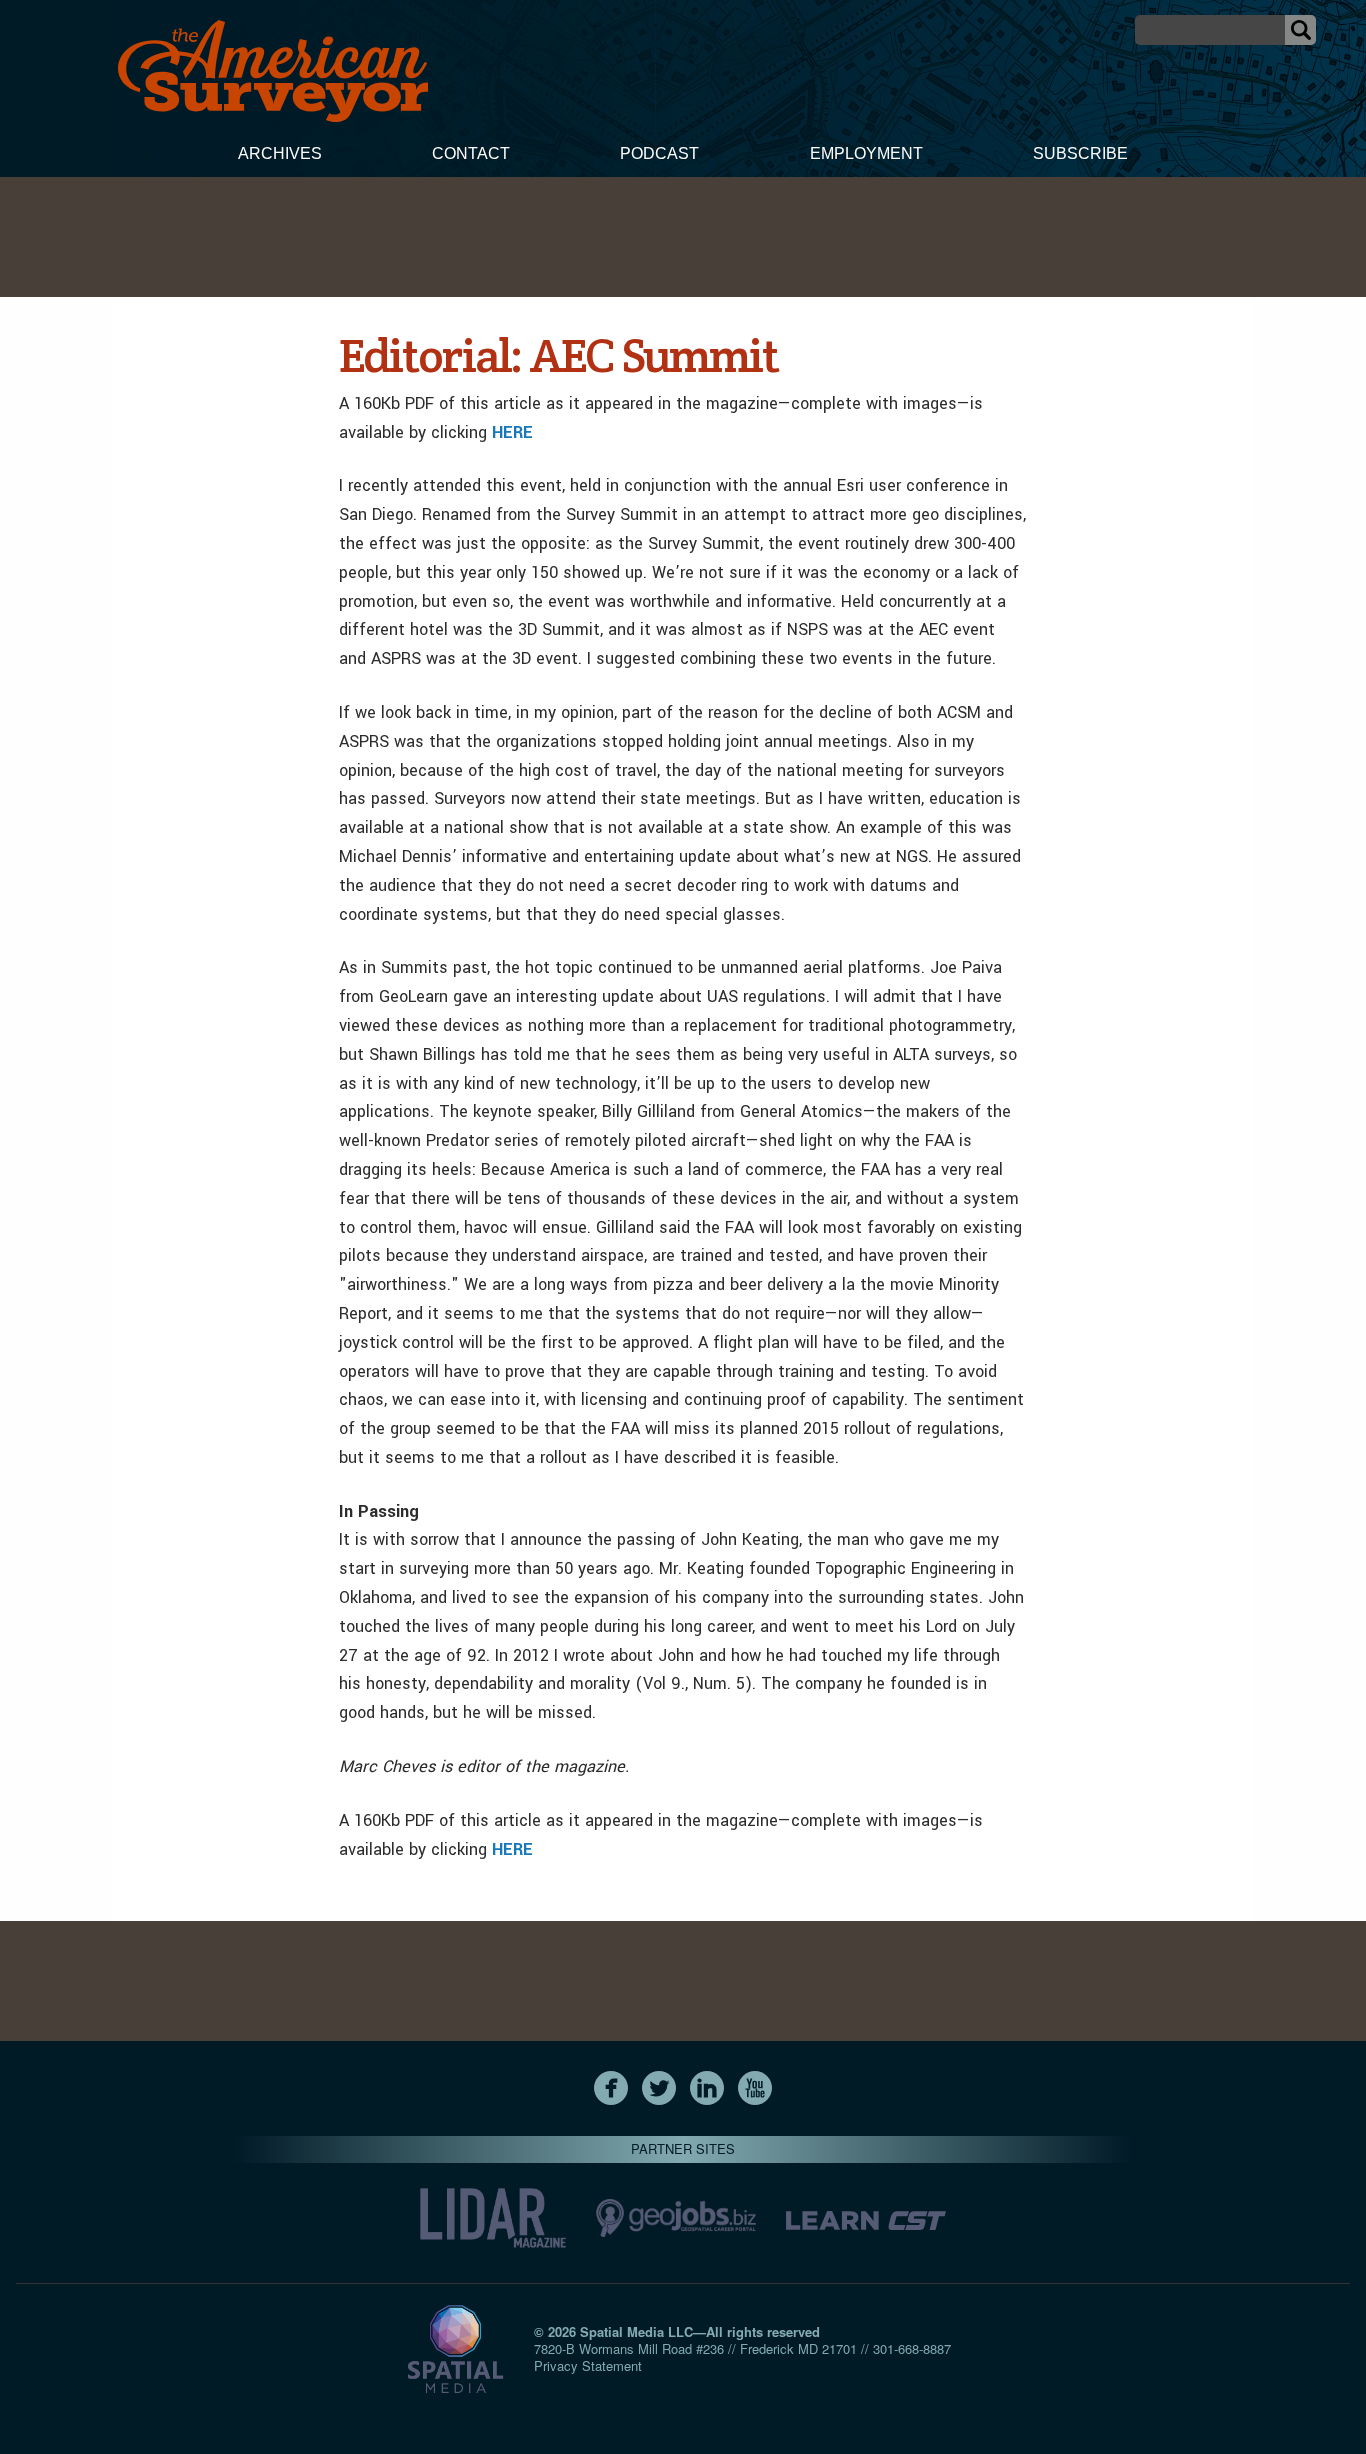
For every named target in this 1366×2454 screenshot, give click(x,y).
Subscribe (1080, 153)
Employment (866, 153)
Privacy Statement (588, 2365)
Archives (280, 153)
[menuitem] (280, 156)
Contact (471, 153)
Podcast (659, 153)
